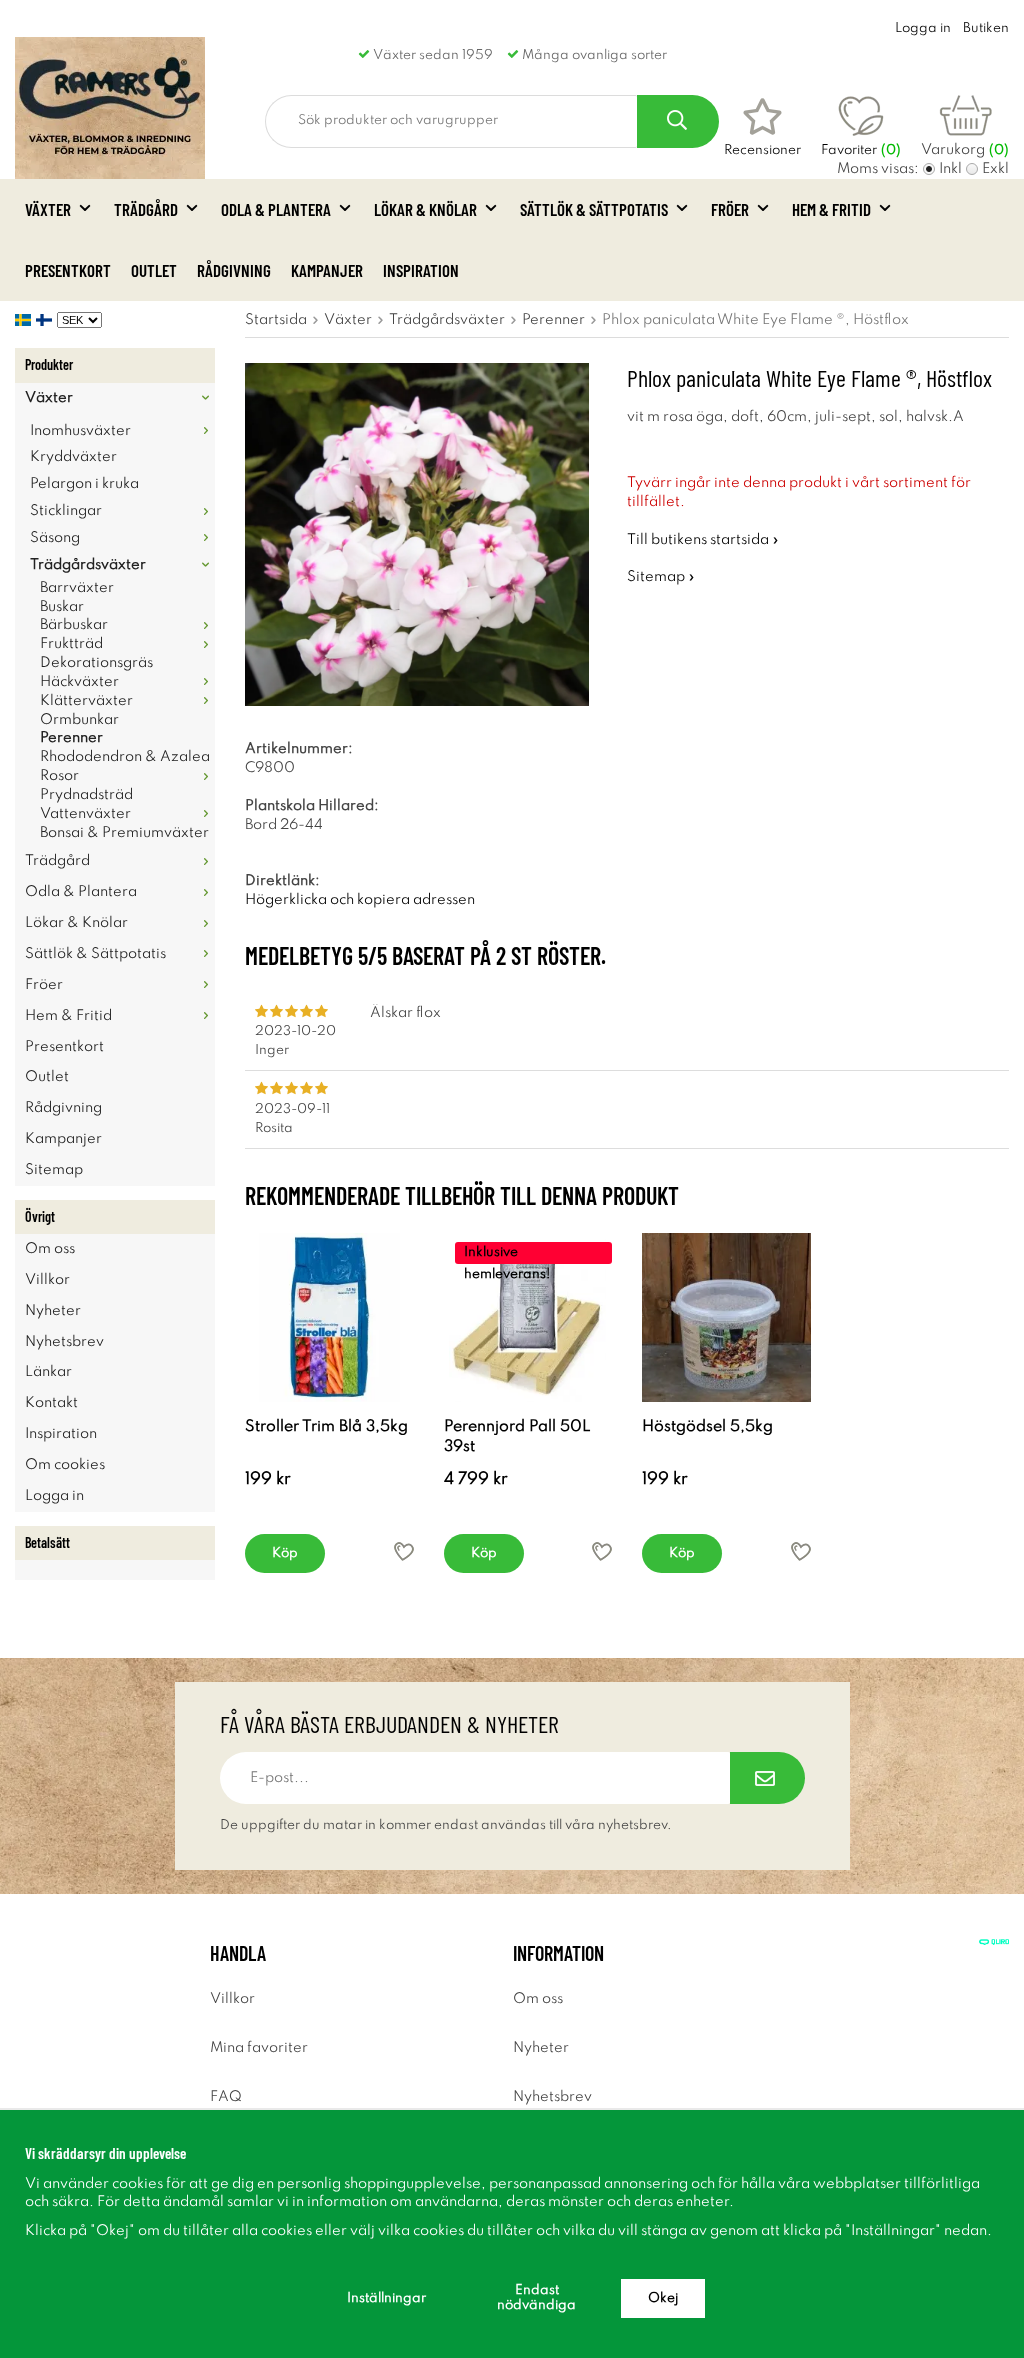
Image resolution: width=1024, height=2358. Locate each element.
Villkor (47, 1280)
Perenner (71, 738)
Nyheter (53, 1311)
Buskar (62, 607)
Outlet (154, 270)
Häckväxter (79, 682)
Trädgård (146, 209)
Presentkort (68, 270)
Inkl (950, 169)
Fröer (730, 209)
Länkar (48, 1372)
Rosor (59, 776)
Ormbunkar (79, 720)
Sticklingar (66, 511)
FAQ (226, 2097)
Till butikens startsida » (703, 540)
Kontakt (51, 1403)
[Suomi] (46, 320)
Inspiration (421, 270)
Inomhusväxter (80, 431)
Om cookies (65, 1465)
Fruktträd (71, 644)
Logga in (923, 28)
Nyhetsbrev (64, 1342)
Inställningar (386, 2298)
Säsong (55, 538)
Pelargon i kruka (84, 484)
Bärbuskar (74, 625)
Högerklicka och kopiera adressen (360, 900)
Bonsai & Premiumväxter (124, 833)
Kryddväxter (73, 457)
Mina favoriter (259, 2048)
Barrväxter (77, 588)
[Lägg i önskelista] (404, 1551)
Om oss (50, 1249)
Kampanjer (327, 270)
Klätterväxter (86, 701)
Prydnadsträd (86, 795)
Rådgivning (234, 270)
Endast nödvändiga (536, 2298)
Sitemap (54, 1170)
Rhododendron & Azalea (125, 757)
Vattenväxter (85, 814)
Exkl (995, 169)
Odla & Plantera (276, 209)
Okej (663, 2298)
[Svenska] (25, 320)
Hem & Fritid (831, 209)
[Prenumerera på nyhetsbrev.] (767, 1778)
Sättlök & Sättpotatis (594, 209)
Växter (48, 209)
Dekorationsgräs (96, 663)
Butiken (986, 28)
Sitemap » (661, 577)
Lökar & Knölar (425, 209)
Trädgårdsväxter (88, 565)
